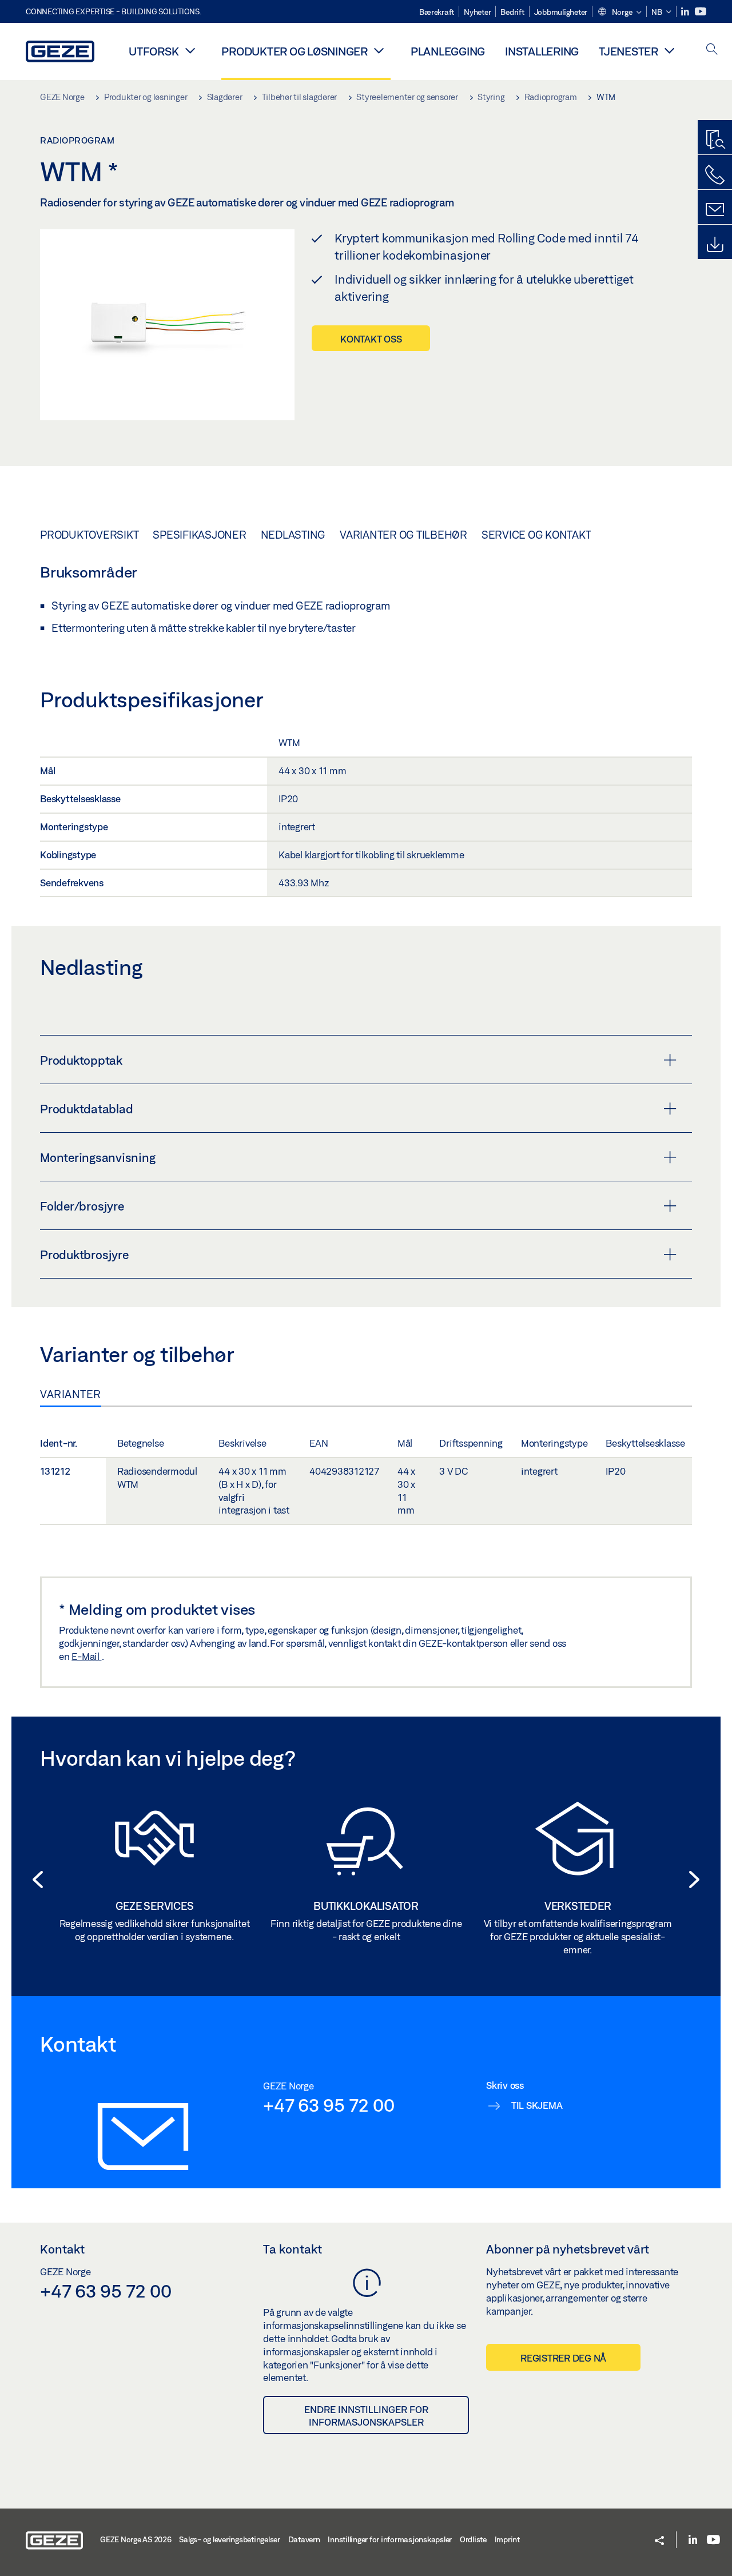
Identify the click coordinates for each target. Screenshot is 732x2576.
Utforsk (154, 51)
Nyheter (477, 12)
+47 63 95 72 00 (329, 2105)
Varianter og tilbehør (403, 535)
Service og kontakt (536, 535)
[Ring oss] (715, 175)
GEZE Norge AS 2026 (136, 2539)
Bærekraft (437, 12)
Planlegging (448, 51)
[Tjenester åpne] (670, 50)
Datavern (304, 2539)
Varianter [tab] (71, 1394)
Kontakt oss (371, 339)
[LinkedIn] (686, 12)
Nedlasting (293, 535)
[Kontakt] (715, 210)
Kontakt (62, 2249)
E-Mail (86, 1656)
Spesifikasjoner (199, 535)
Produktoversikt (89, 535)
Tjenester (628, 51)
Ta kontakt (293, 2249)
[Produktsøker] (715, 140)
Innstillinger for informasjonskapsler (390, 2539)
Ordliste (473, 2539)
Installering (542, 51)
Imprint (507, 2539)
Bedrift (512, 12)
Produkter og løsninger (295, 51)
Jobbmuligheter (561, 12)
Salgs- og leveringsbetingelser (230, 2539)
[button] (619, 13)
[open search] (712, 50)
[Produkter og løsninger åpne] (379, 50)
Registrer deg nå (563, 2358)
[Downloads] (715, 245)
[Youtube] (701, 12)
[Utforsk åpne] (190, 50)
